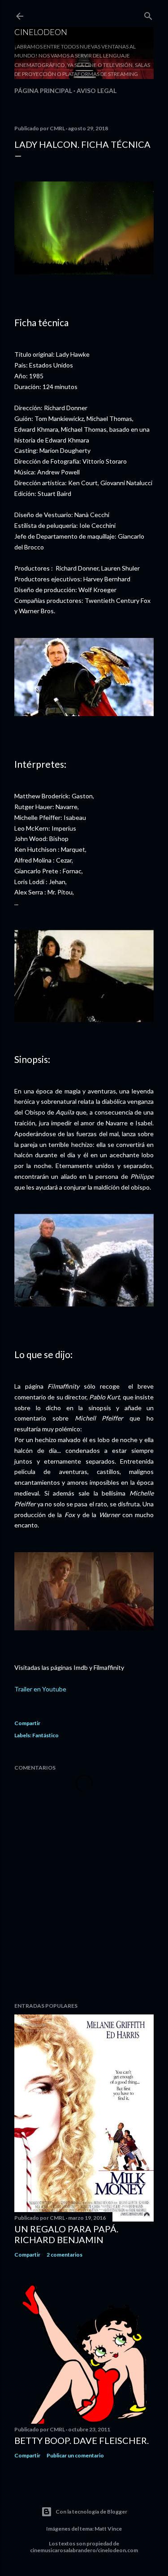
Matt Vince (108, 2529)
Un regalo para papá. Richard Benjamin (66, 2234)
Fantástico (45, 1735)
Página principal (43, 91)
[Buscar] (148, 14)
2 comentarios (65, 2255)
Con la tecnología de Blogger (91, 2512)
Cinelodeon (41, 32)
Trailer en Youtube (40, 1689)
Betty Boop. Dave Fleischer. (82, 2440)
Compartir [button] (27, 1723)
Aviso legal (97, 91)
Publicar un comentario (75, 2455)
